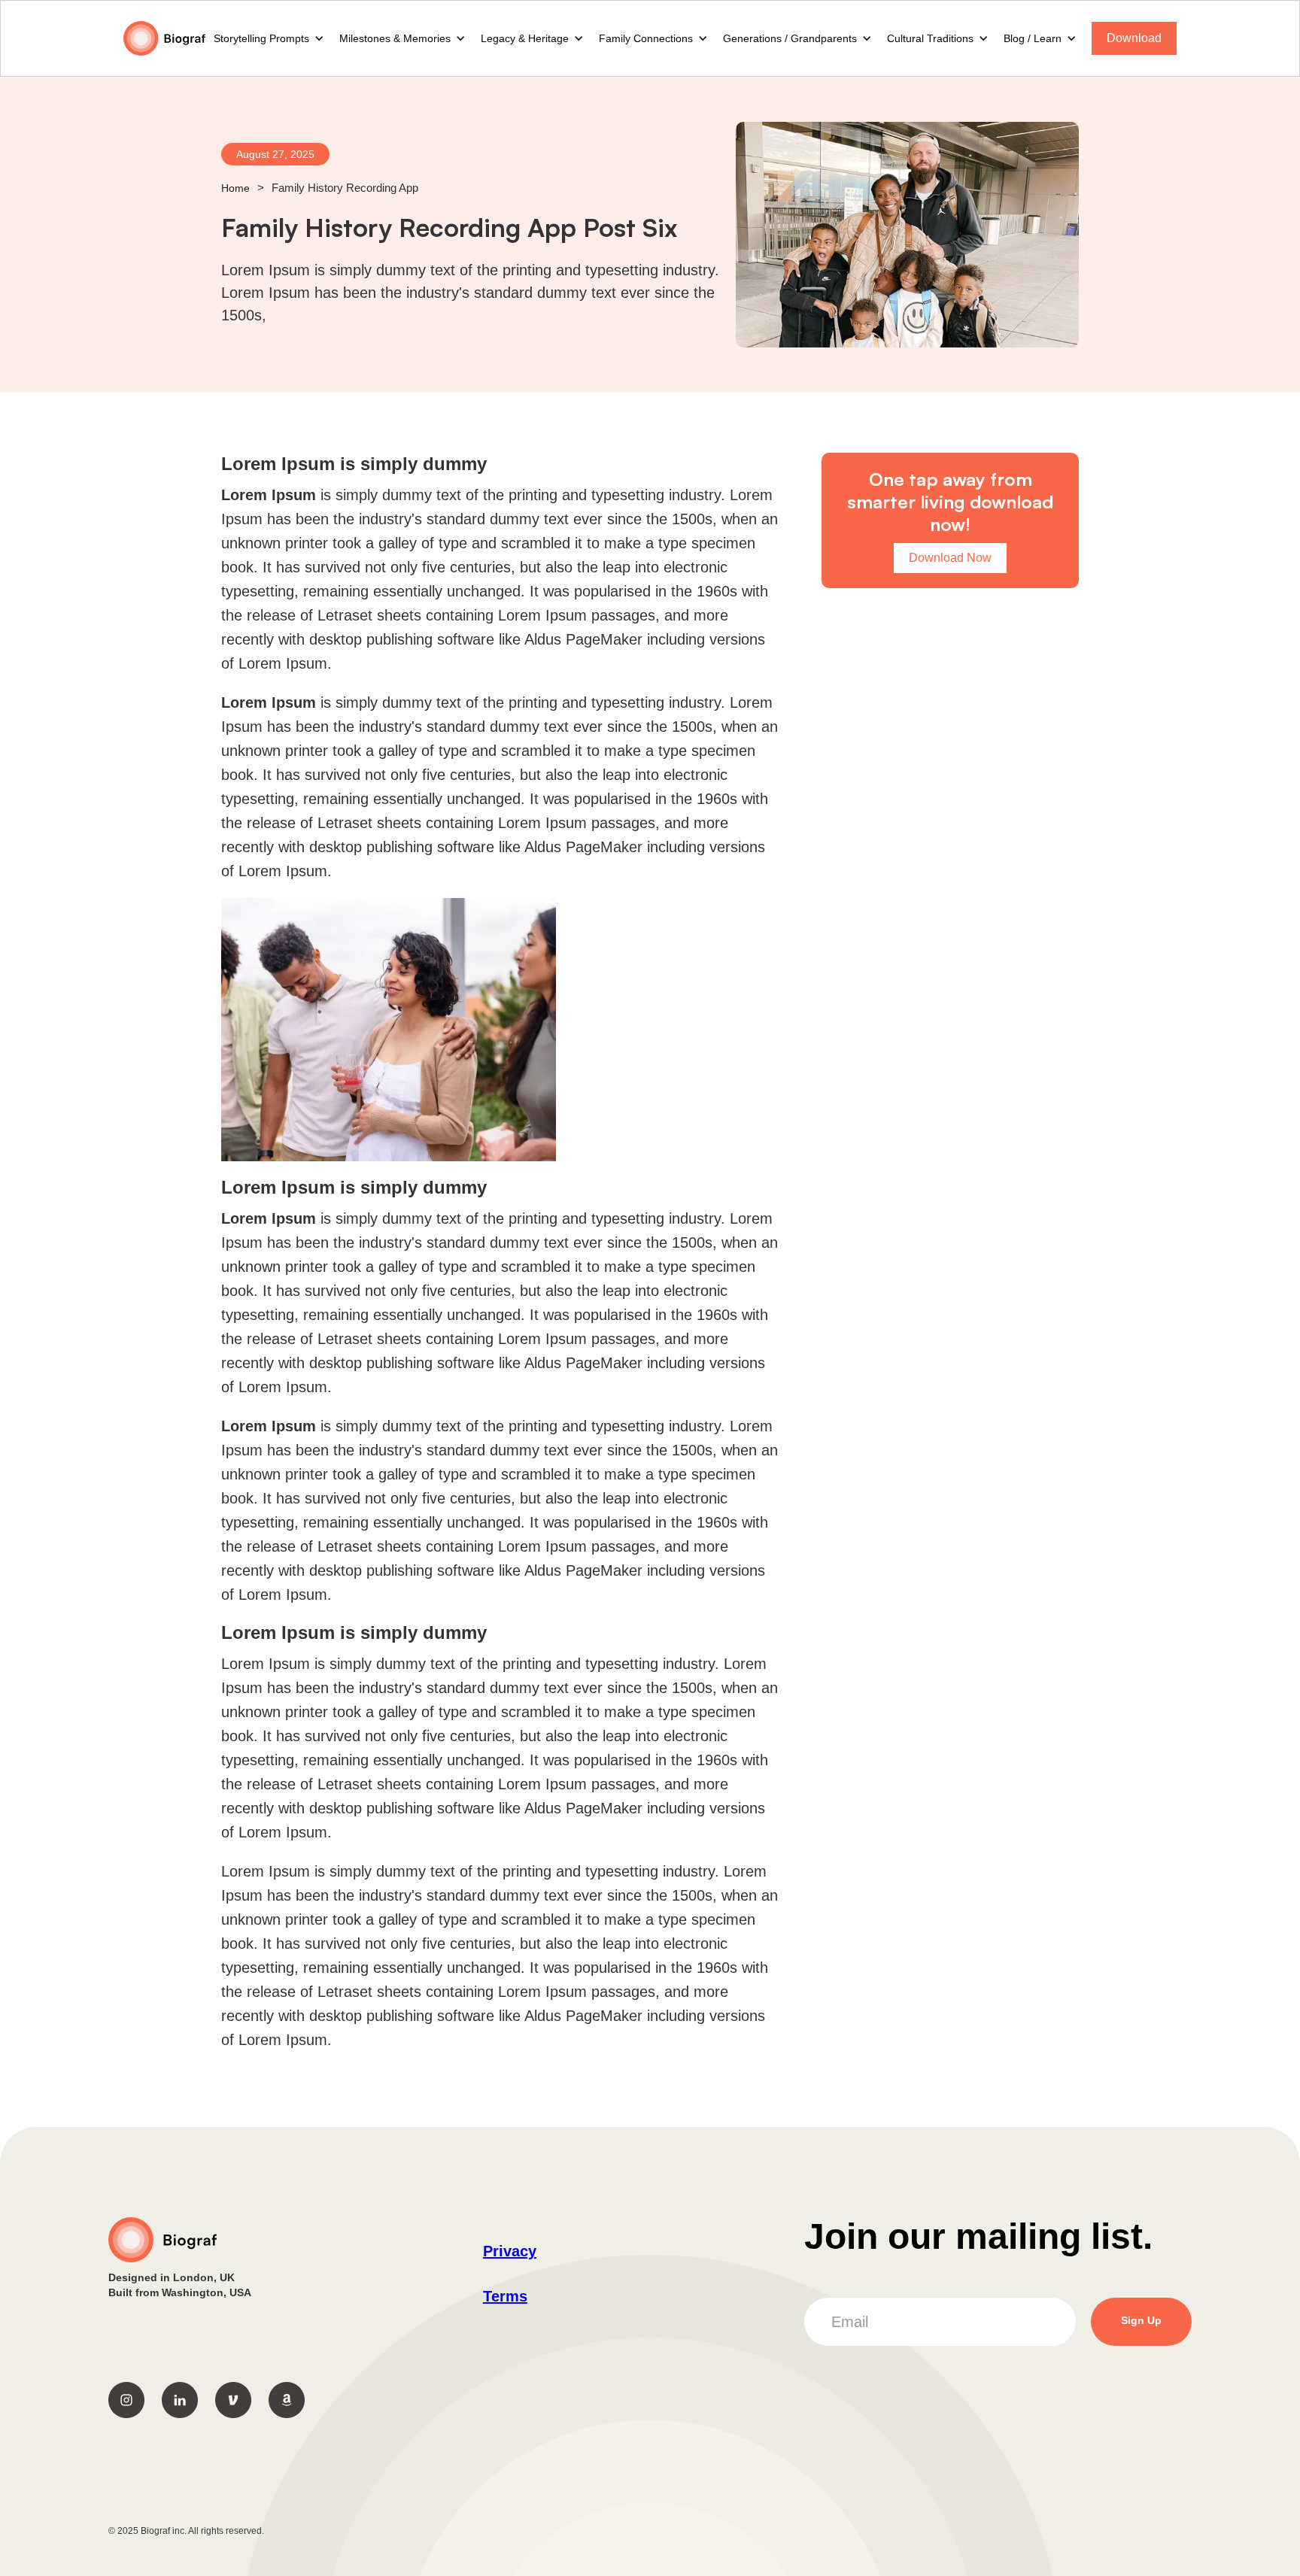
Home (235, 188)
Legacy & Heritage (525, 38)
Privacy (510, 2251)
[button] (269, 38)
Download (1134, 38)
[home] (165, 39)
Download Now (950, 558)
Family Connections (646, 38)
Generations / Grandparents (790, 38)
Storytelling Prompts (261, 38)
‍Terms (505, 2296)
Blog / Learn (1033, 38)
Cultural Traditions (930, 38)
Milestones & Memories (395, 38)
